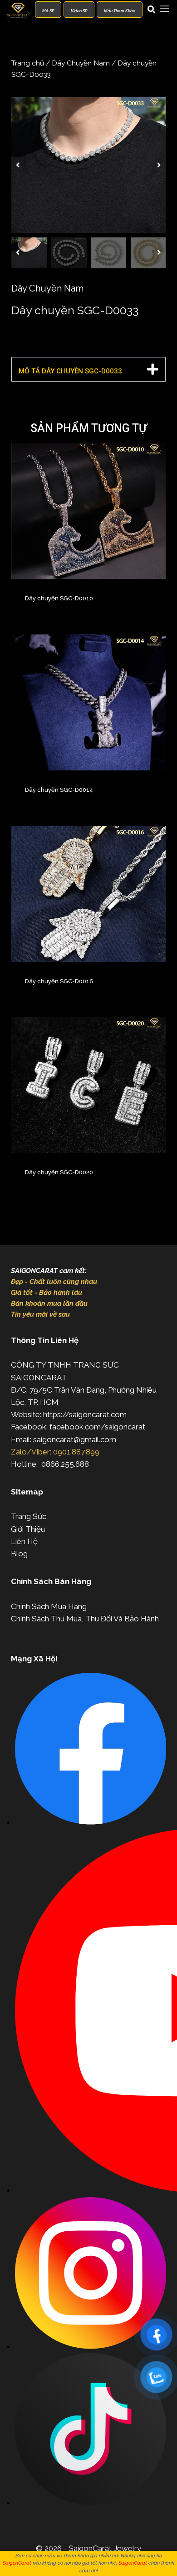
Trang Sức (29, 1516)
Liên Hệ (24, 1541)
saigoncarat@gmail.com (75, 1439)
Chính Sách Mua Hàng (49, 1606)
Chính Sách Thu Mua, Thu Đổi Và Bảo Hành (85, 1619)
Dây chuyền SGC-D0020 (59, 1172)
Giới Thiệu (28, 1529)
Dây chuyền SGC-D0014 (59, 790)
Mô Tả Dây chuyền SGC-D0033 (70, 371)
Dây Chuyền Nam (81, 63)
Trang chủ (28, 63)
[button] (18, 165)
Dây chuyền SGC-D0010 (59, 598)
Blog (19, 1554)
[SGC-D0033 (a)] (88, 165)
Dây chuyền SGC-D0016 (59, 981)
